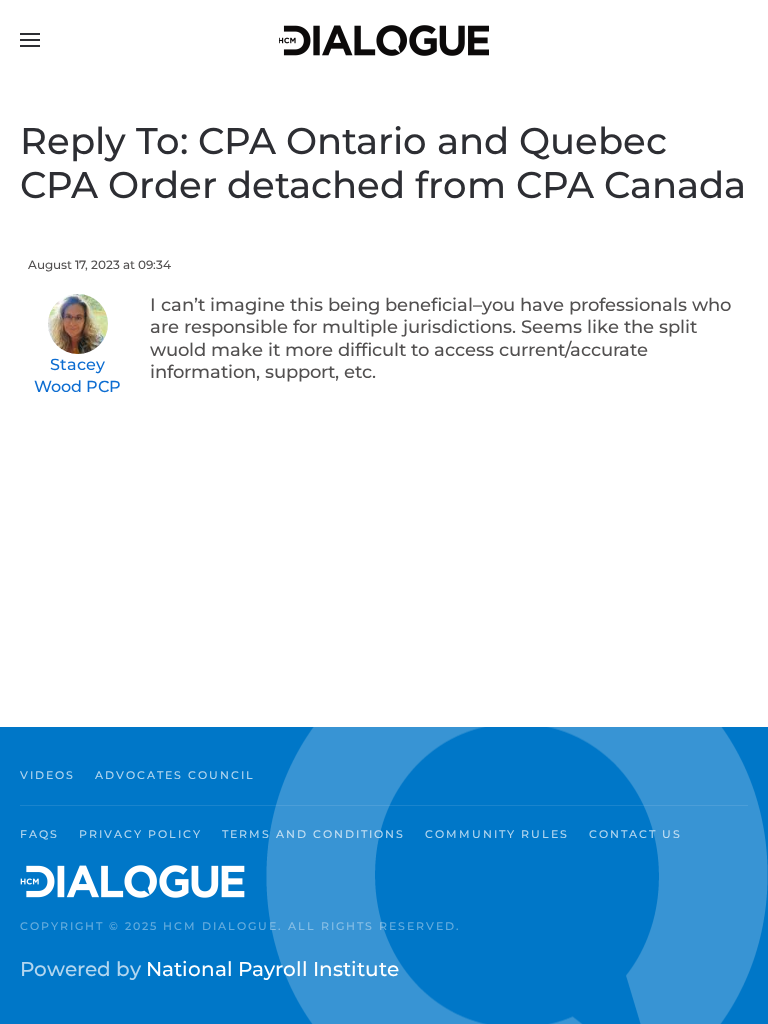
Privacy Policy (140, 834)
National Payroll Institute (272, 969)
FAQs (39, 834)
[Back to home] (384, 40)
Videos (47, 775)
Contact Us (635, 834)
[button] (30, 40)
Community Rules (497, 834)
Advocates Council (175, 775)
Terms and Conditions (313, 834)
